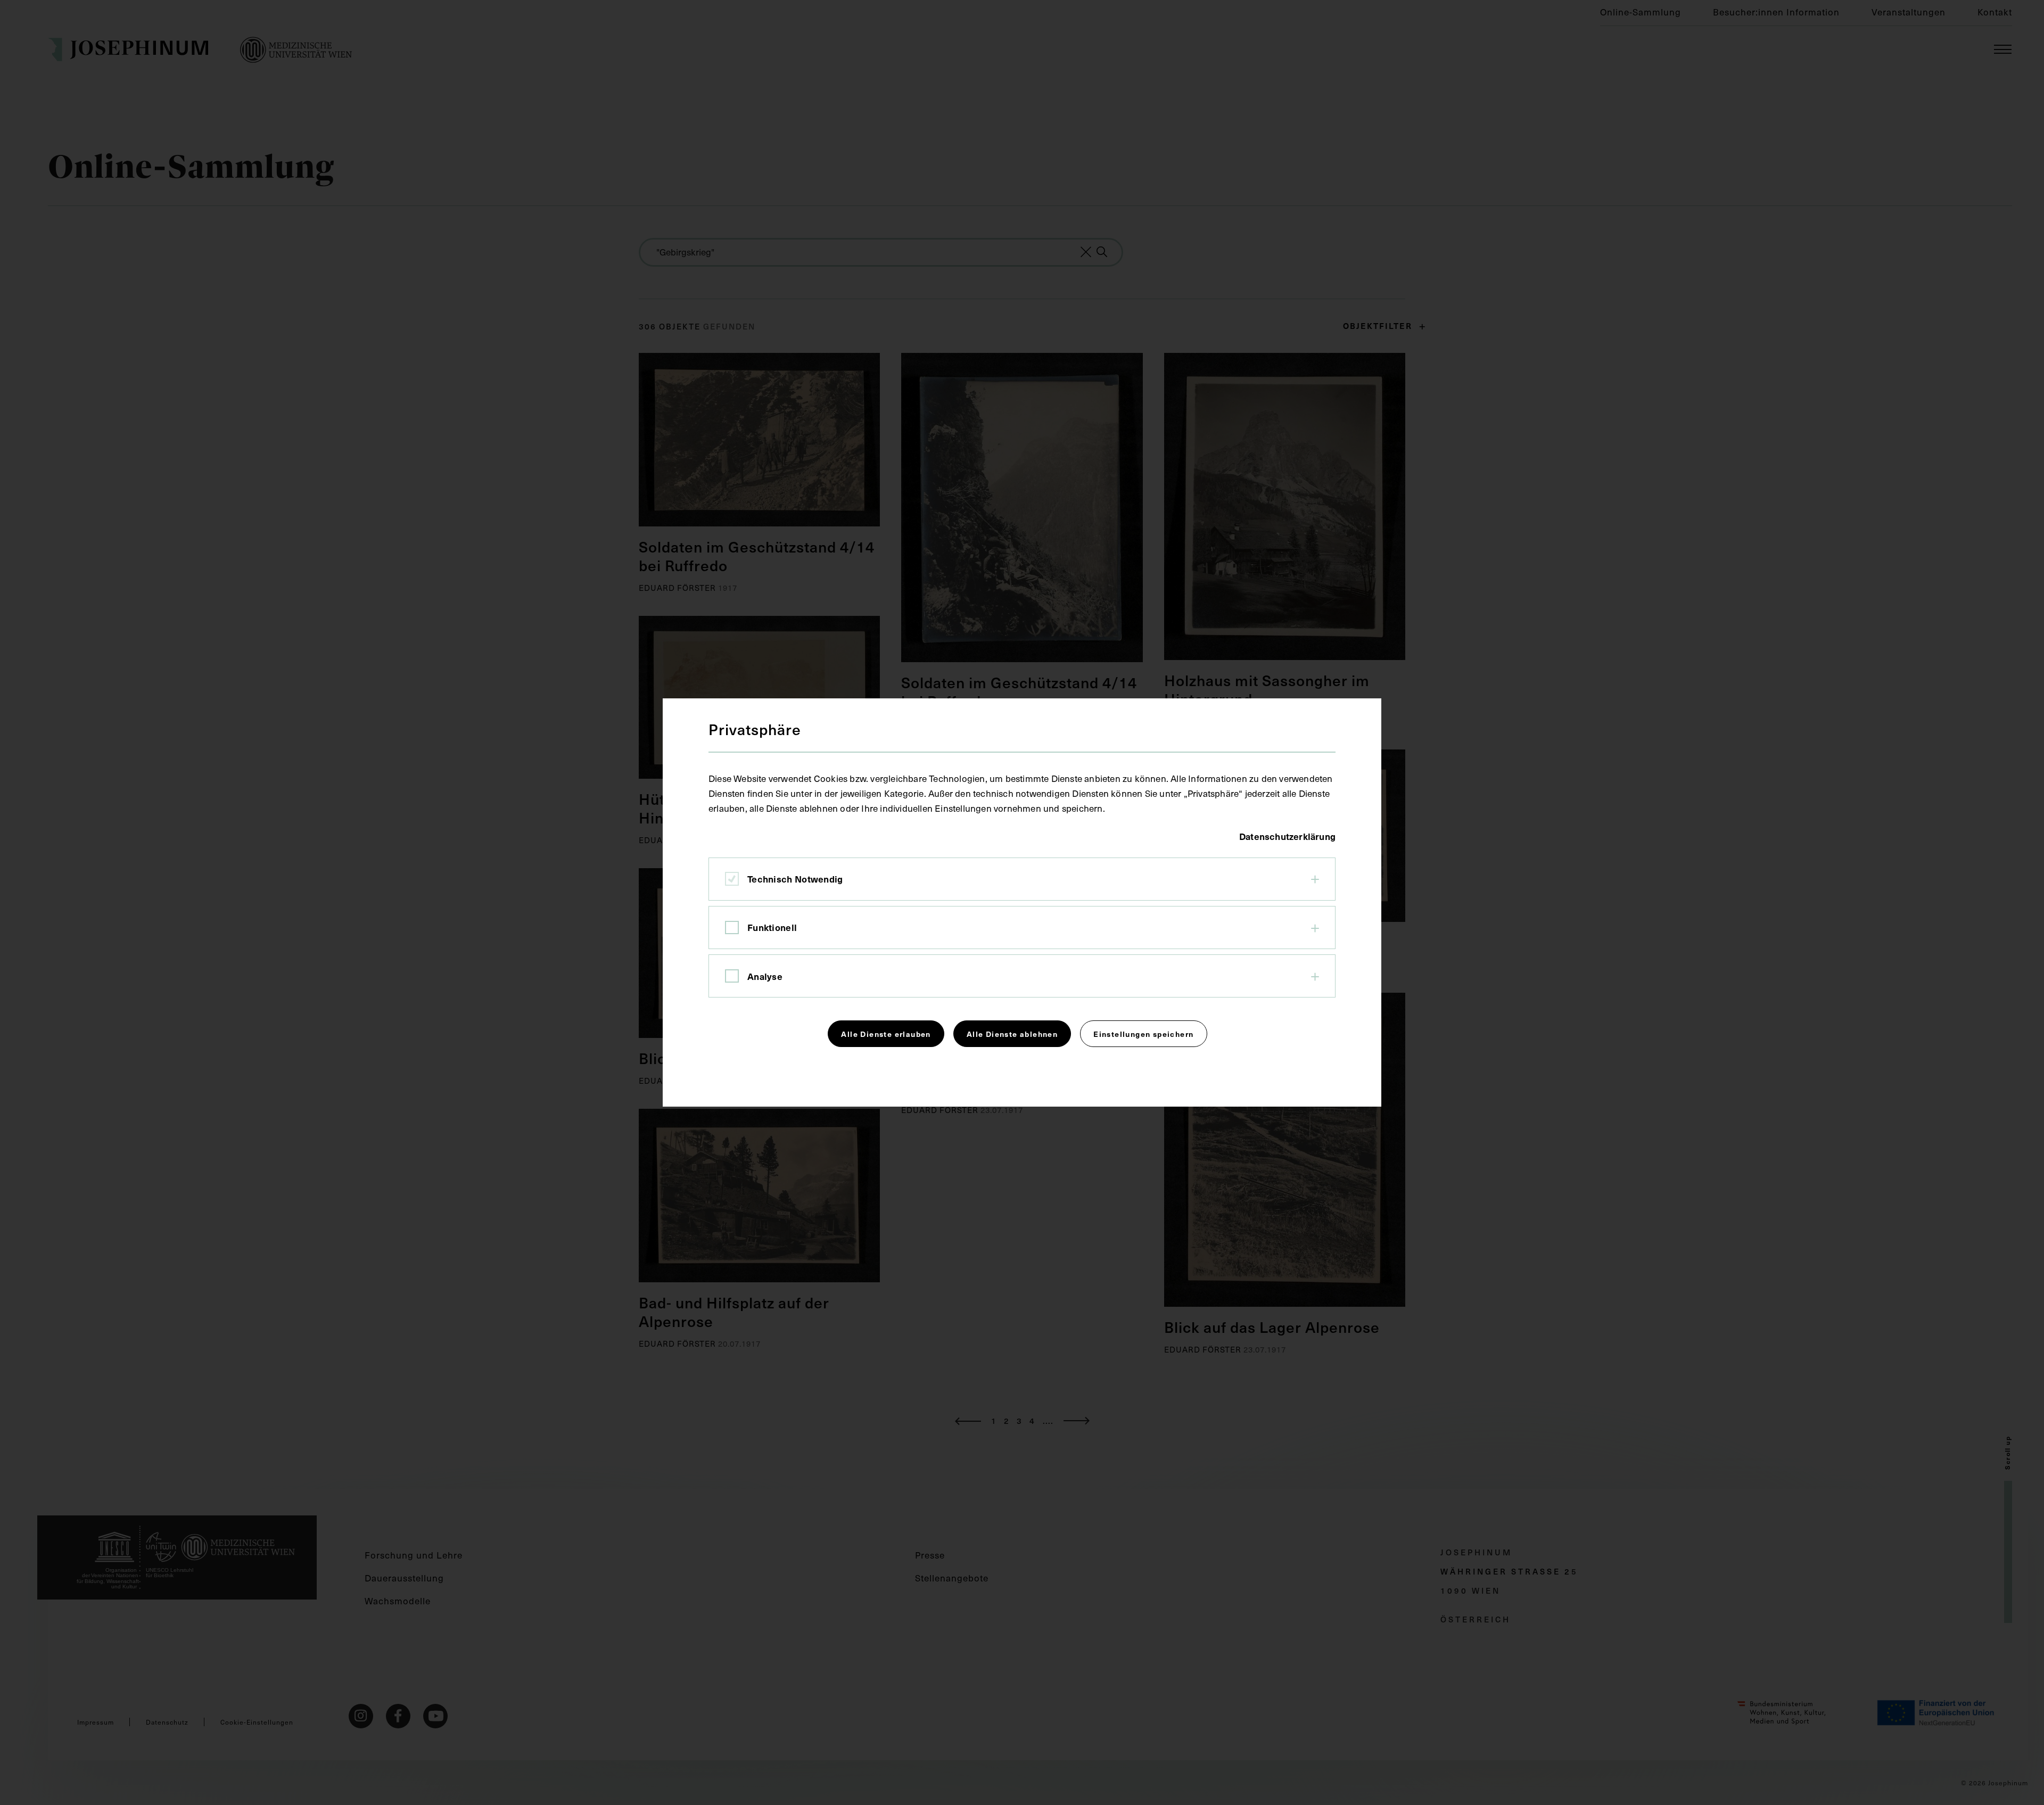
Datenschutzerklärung (1287, 836)
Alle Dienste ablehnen (1012, 1034)
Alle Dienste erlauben (886, 1034)
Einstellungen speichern (1143, 1034)
